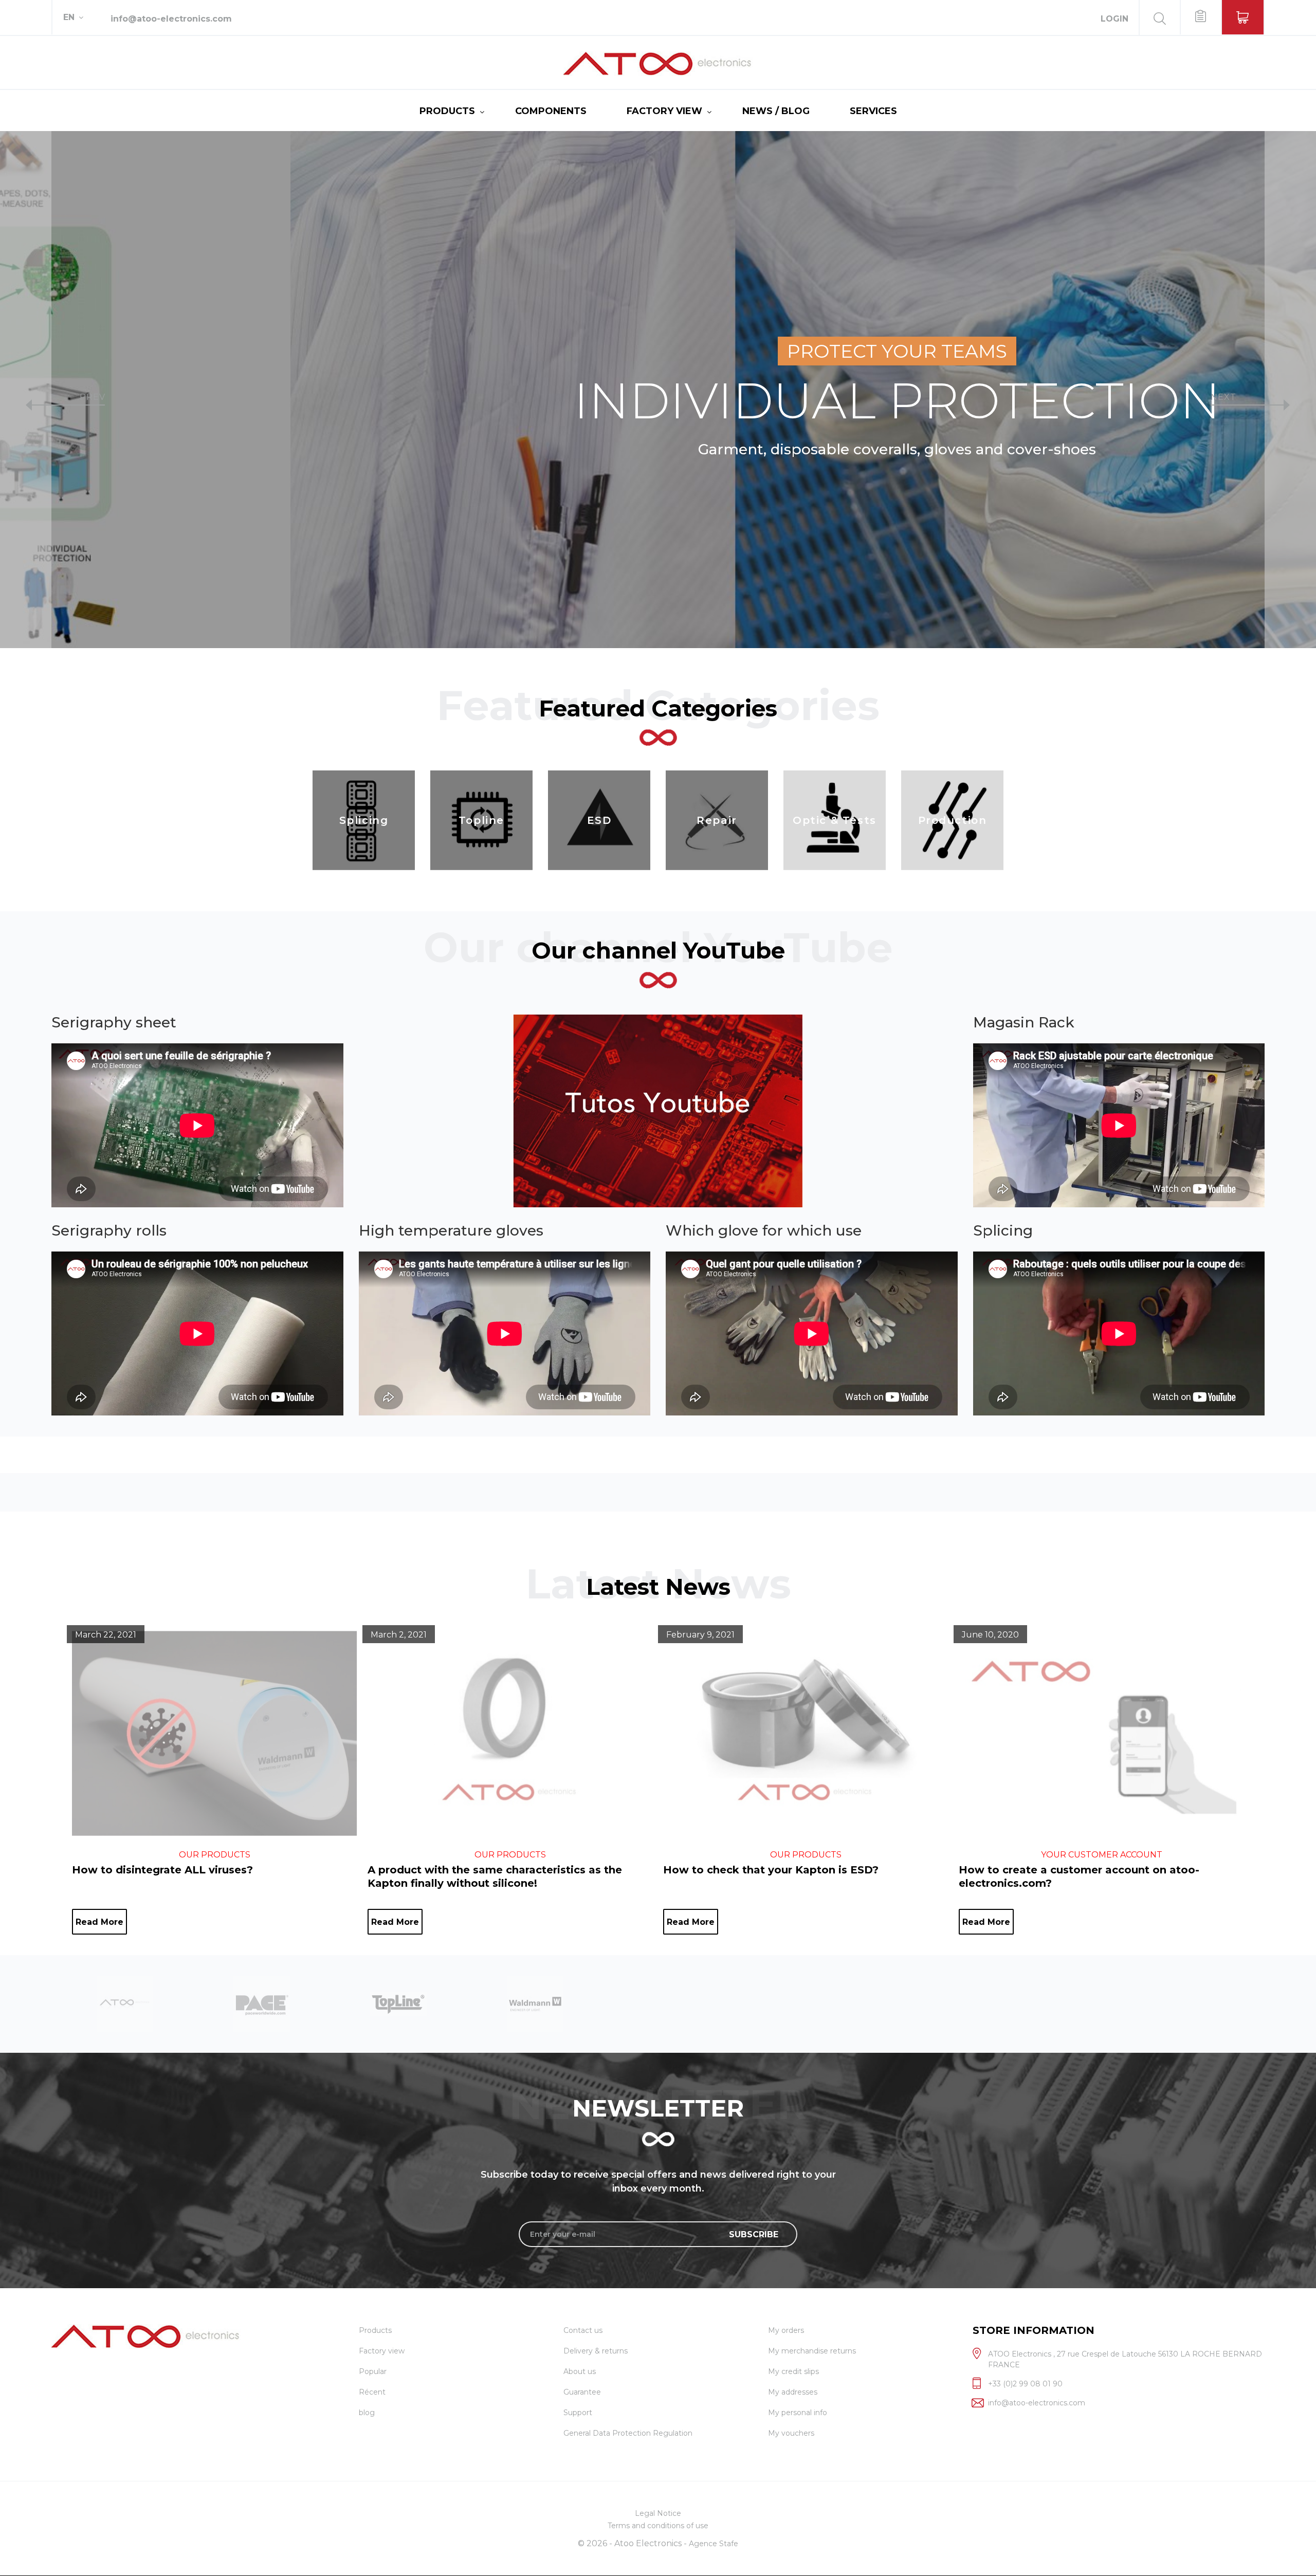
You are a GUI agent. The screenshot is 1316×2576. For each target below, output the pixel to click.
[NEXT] (1290, 390)
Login (1114, 19)
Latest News (658, 1587)
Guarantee (582, 2392)
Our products (215, 1855)
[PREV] (26, 390)
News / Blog (776, 111)
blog (367, 2413)
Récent (372, 2392)
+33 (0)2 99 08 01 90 (1025, 2384)
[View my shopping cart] (1243, 17)
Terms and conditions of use (658, 2526)
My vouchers (791, 2433)
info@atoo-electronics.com (171, 19)
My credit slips (793, 2371)
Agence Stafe (714, 2544)
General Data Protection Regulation (628, 2433)
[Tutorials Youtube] (658, 1111)
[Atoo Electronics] (658, 64)
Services (873, 111)
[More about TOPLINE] (125, 2003)
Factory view (664, 111)
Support (578, 2413)
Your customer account (1102, 1855)
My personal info (798, 2413)
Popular (373, 2371)
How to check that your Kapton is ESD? (771, 1870)
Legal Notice (658, 2513)
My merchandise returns (812, 2351)
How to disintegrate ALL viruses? (162, 1870)
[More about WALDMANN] (262, 2003)
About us (580, 2371)
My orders (786, 2330)
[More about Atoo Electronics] (398, 2003)
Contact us (583, 2330)
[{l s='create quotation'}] (1200, 17)
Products (447, 111)
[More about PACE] (535, 2003)
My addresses (793, 2392)
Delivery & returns (596, 2351)
